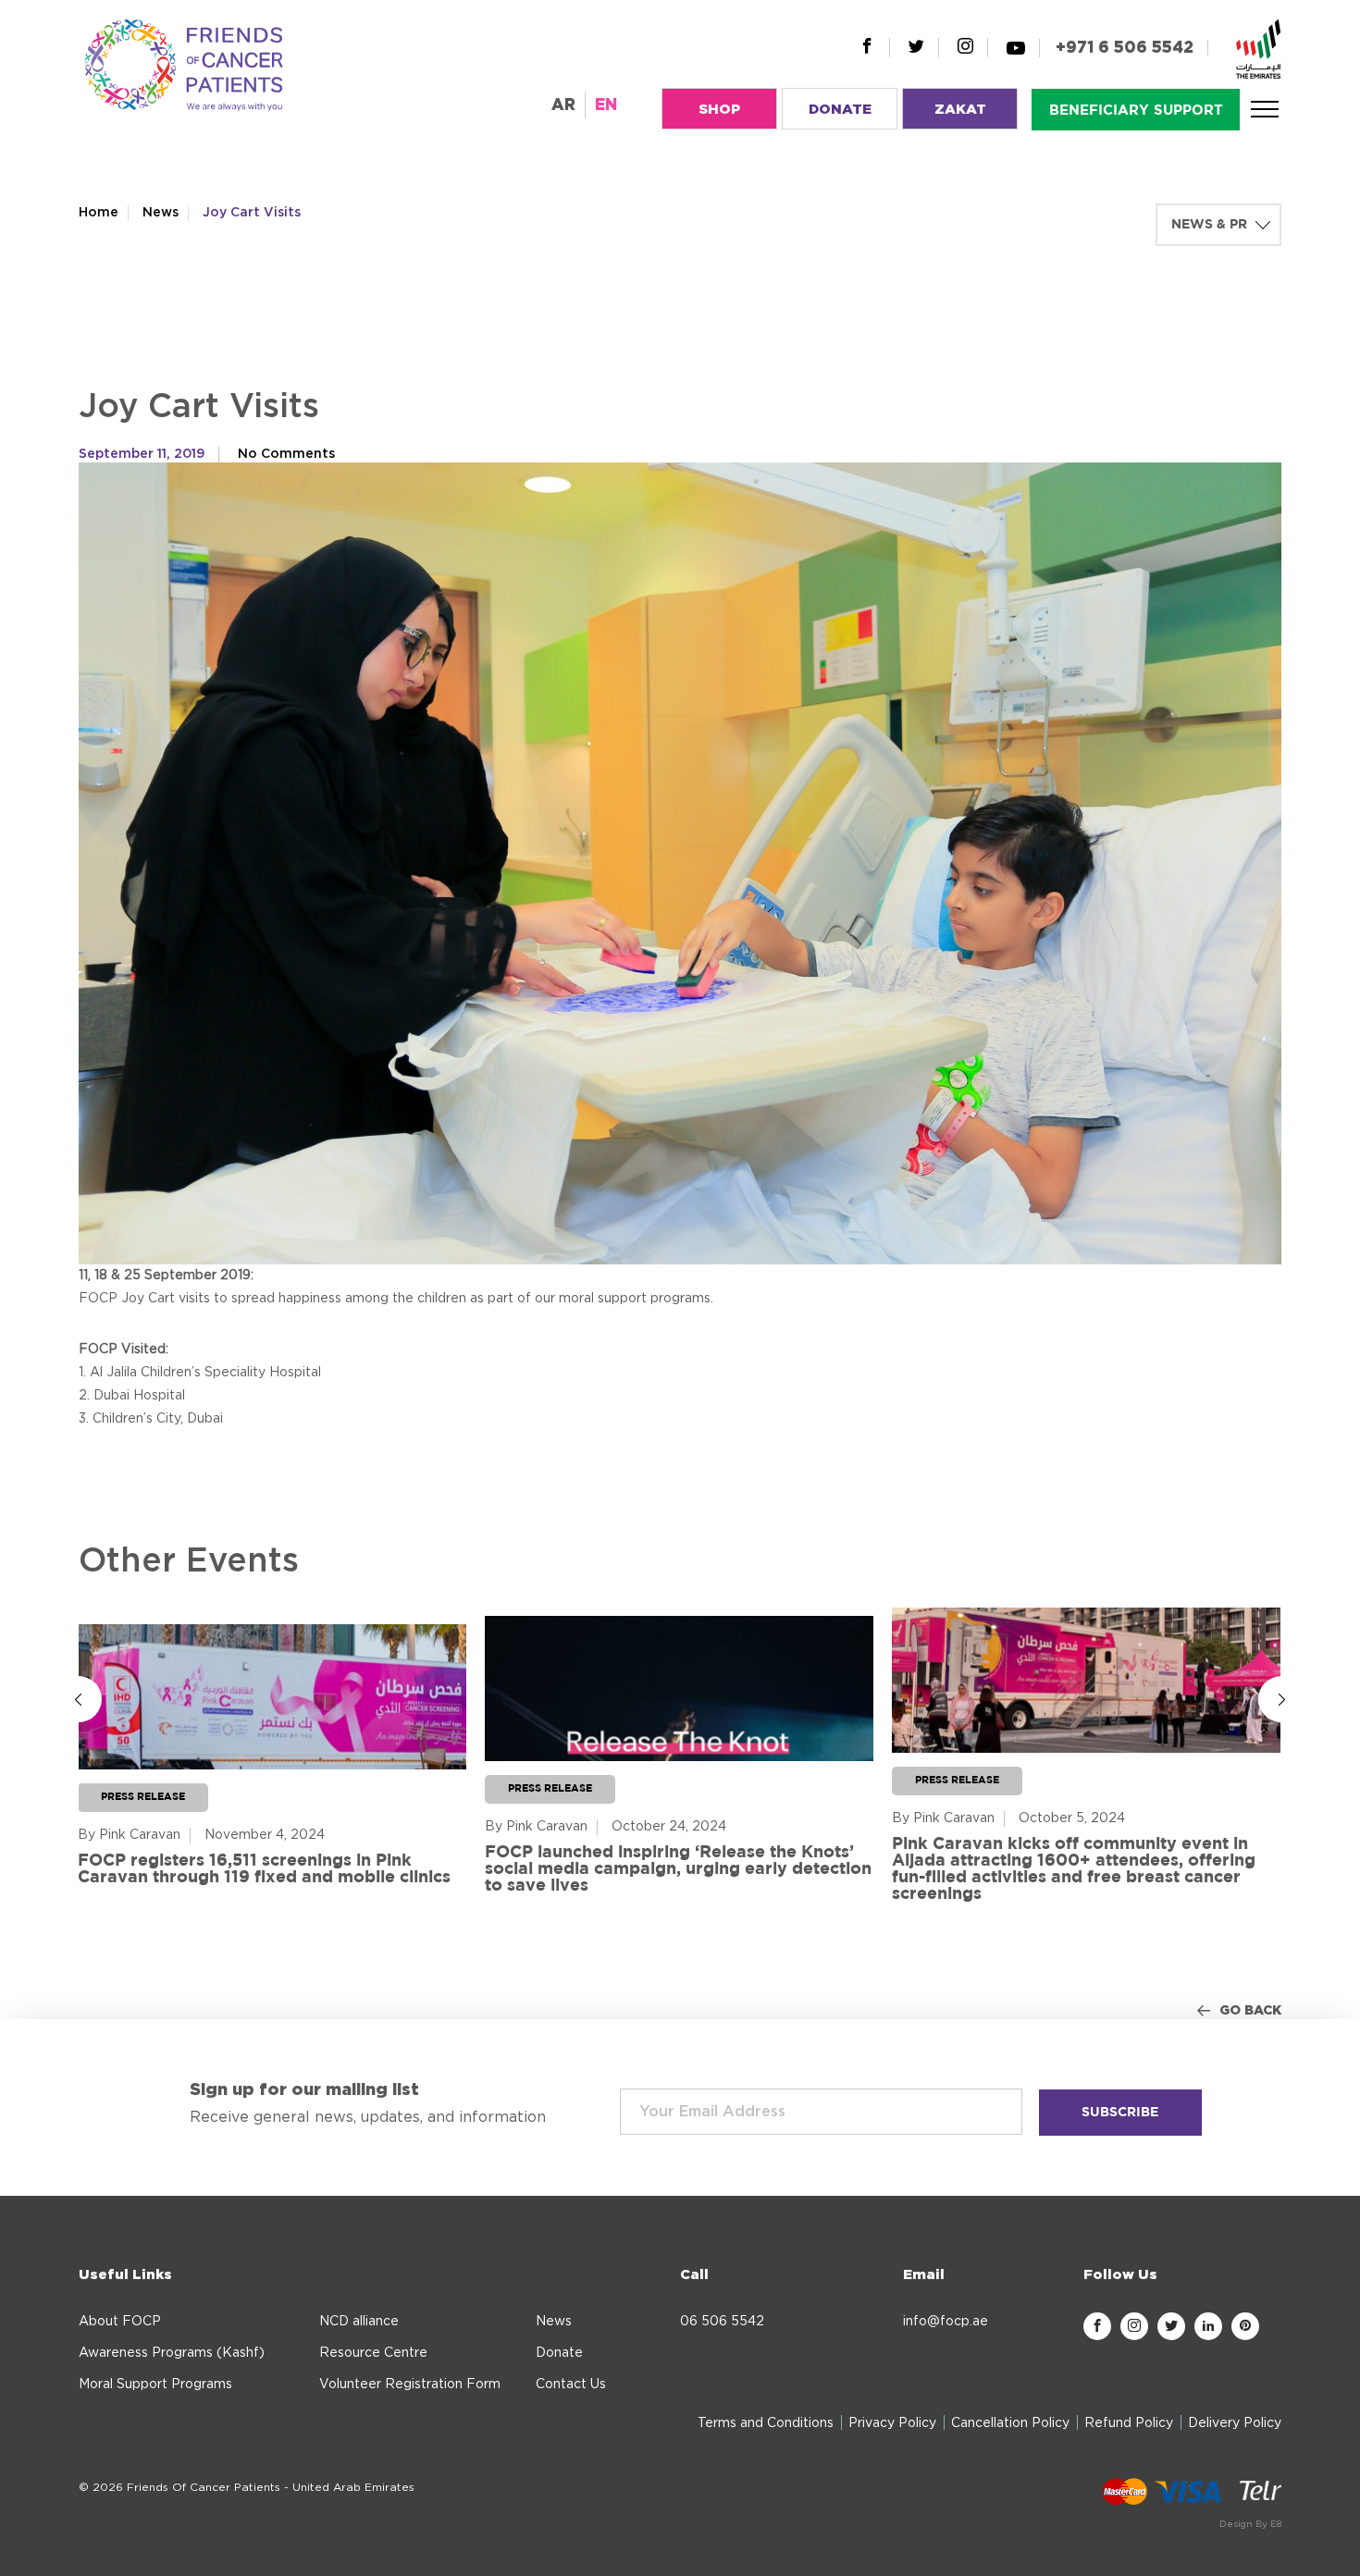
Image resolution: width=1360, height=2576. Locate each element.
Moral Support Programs (155, 2385)
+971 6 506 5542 (1125, 48)
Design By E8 (1250, 2524)
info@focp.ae (946, 2322)
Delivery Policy (1235, 2423)
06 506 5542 (722, 2322)
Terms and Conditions (766, 2423)
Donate (559, 2353)
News (161, 213)
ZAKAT (960, 110)
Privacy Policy (892, 2423)
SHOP (719, 110)
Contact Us (571, 2385)
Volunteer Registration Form (410, 2385)
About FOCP (120, 2322)
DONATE (840, 110)
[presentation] (79, 1699)
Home (99, 213)
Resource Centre (373, 2353)
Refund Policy (1129, 2423)
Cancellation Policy (1010, 2423)
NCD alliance (359, 2322)
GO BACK (1250, 2011)
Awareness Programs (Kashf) (172, 2353)
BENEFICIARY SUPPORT (1136, 111)
